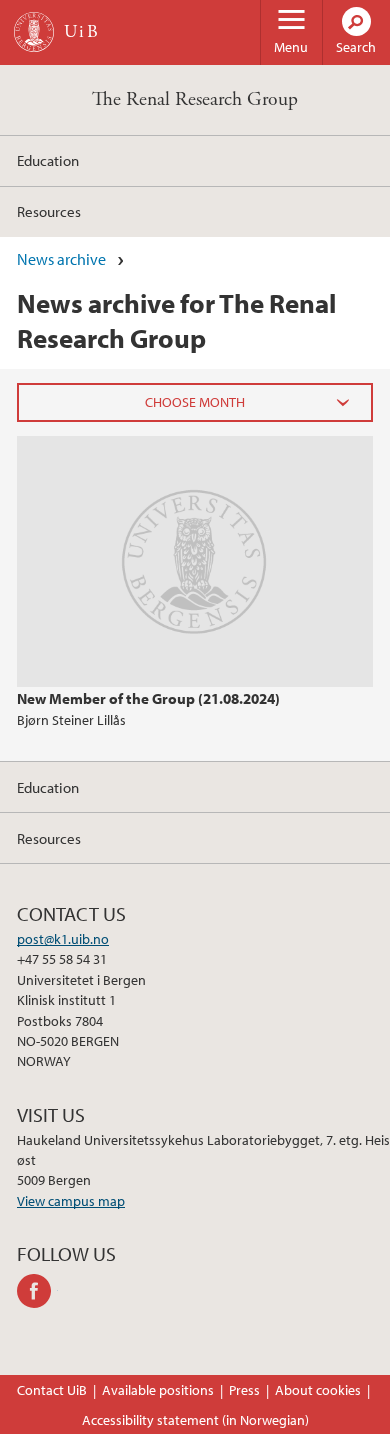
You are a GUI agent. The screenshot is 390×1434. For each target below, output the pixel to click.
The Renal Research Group (195, 99)
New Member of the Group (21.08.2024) (148, 698)
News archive (61, 259)
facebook (37, 1291)
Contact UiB (52, 1390)
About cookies (318, 1390)
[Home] (34, 32)
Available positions (158, 1390)
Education (48, 160)
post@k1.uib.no (63, 939)
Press (244, 1390)
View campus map (71, 1201)
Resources (49, 211)
